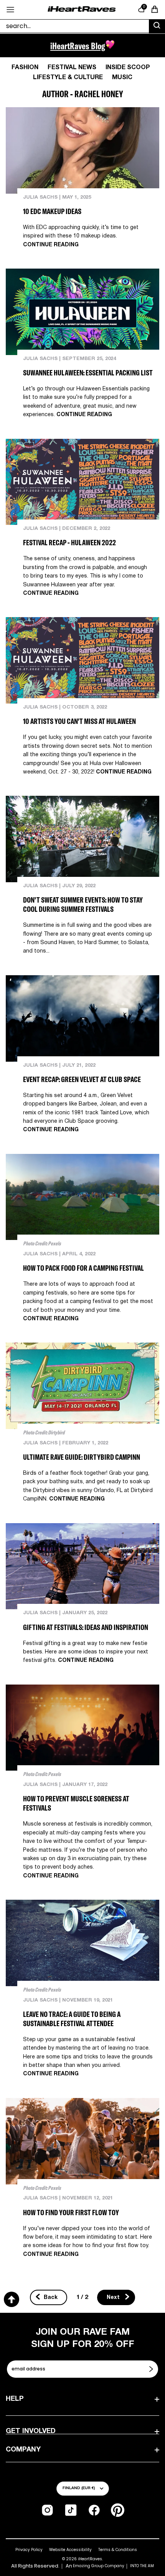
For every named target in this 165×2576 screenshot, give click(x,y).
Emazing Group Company (99, 2566)
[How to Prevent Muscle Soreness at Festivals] (82, 1728)
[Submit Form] (152, 2369)
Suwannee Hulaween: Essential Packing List (88, 373)
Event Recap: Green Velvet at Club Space (82, 1079)
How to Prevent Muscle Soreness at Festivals (76, 1803)
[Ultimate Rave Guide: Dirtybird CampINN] (82, 1386)
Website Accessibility (70, 2550)
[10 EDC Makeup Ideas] (82, 150)
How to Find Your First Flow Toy (71, 2212)
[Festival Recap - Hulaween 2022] (82, 482)
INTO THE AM (142, 2566)
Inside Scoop (128, 68)
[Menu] (10, 10)
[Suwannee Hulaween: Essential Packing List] (82, 312)
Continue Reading (51, 245)
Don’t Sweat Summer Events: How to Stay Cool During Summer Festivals (83, 904)
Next (114, 2298)
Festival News (72, 68)
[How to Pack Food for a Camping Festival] (82, 1197)
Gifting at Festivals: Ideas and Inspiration (86, 1627)
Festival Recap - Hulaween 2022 (69, 542)
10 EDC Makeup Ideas (52, 211)
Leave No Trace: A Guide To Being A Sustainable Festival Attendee (72, 2019)
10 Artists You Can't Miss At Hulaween (79, 721)
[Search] (157, 27)
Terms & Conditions (118, 2550)
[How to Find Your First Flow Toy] (82, 2141)
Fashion (25, 68)
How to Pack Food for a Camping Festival (83, 1268)
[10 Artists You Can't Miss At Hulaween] (82, 660)
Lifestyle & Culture (68, 78)
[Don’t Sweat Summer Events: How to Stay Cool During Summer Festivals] (82, 839)
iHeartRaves (90, 2559)
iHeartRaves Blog (78, 46)
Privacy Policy (29, 2550)
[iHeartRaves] (82, 9)
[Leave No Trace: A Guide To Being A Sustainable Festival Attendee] (82, 1943)
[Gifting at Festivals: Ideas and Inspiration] (82, 1566)
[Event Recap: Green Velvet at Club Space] (82, 1018)
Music (122, 78)
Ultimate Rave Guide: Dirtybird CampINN (82, 1457)
